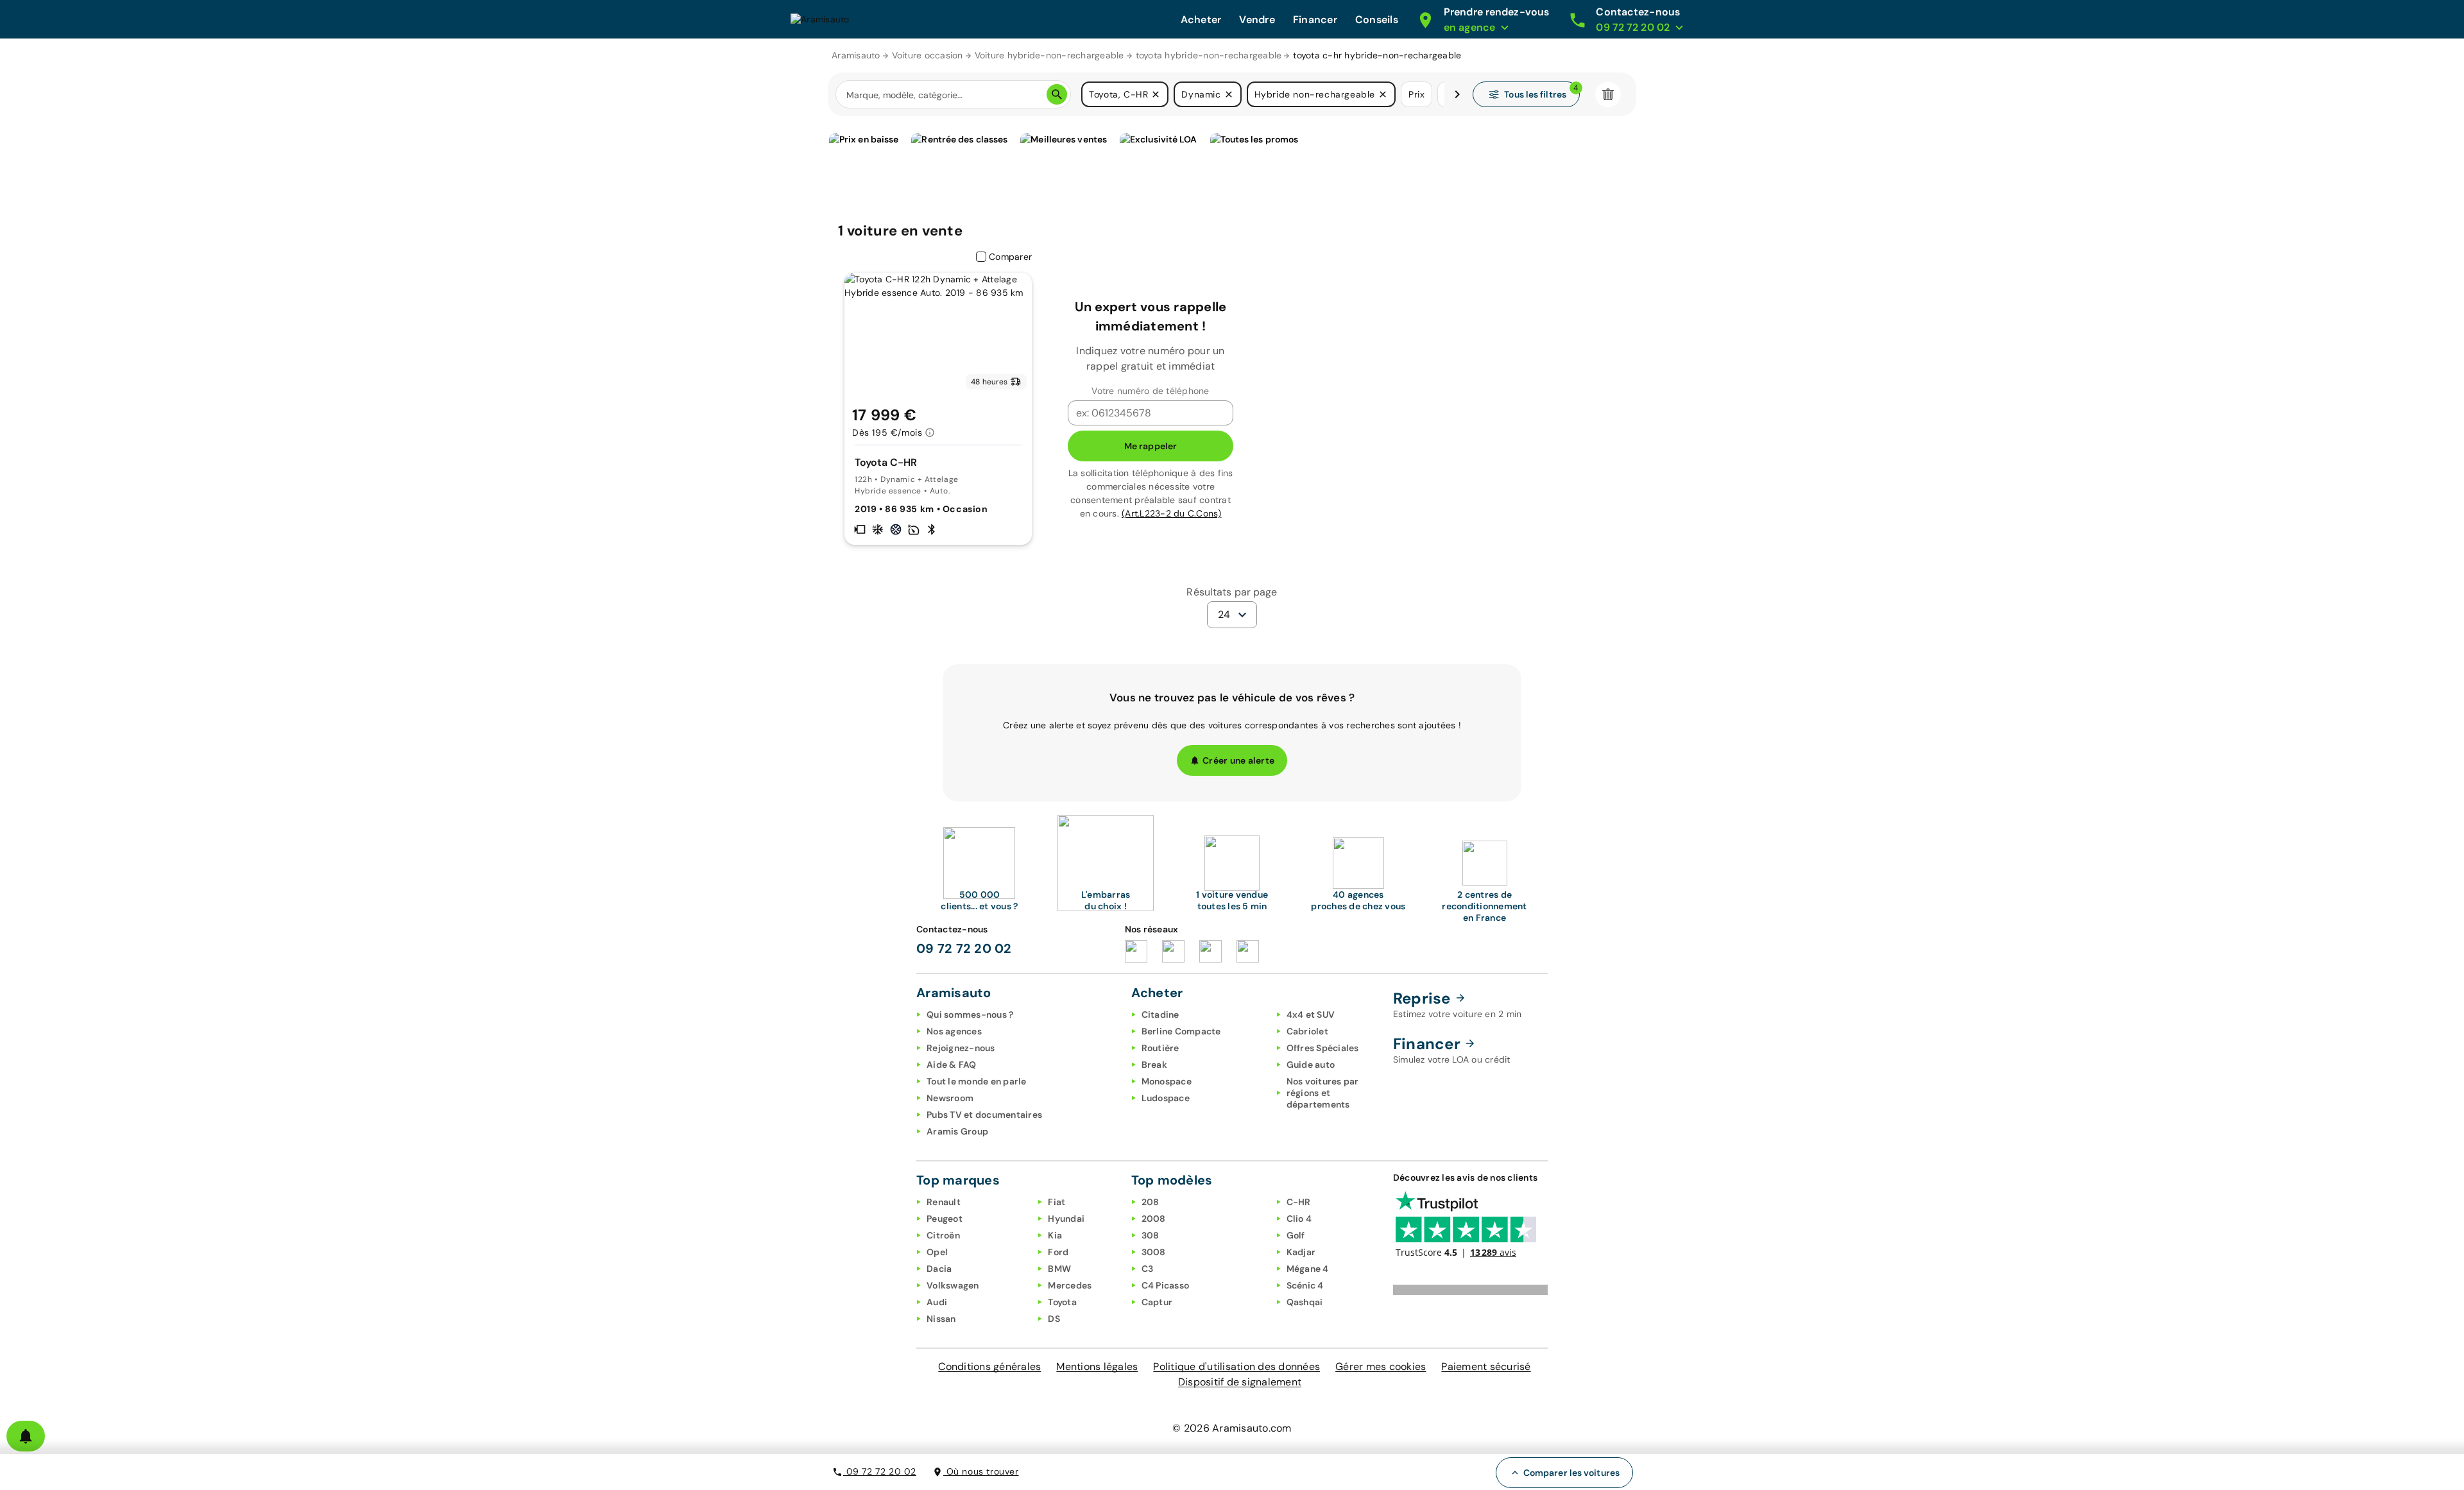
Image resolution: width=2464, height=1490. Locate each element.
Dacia (939, 1269)
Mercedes (1070, 1285)
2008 (1154, 1219)
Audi (937, 1302)
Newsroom (950, 1098)
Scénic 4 (1305, 1285)
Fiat (1057, 1202)
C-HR (1299, 1202)
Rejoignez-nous (961, 1048)
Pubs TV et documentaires (984, 1115)
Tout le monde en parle (977, 1081)
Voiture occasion (928, 55)
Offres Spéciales (1323, 1048)
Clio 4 (1299, 1219)
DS (1054, 1319)
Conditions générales (989, 1366)
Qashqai (1305, 1302)
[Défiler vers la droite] (1457, 94)
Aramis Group (957, 1131)
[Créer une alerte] (26, 1436)
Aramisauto (856, 55)
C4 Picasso (1166, 1285)
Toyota (1062, 1302)
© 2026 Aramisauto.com (1232, 1428)
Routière (1160, 1048)
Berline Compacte (1181, 1031)
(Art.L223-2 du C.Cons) (1172, 513)
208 (1151, 1202)
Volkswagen (953, 1285)
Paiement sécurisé (1486, 1366)
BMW (1059, 1269)
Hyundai (1066, 1219)
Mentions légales (1097, 1366)
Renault (944, 1202)
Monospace (1167, 1081)
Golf (1296, 1235)
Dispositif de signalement (1240, 1382)
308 (1151, 1235)
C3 (1148, 1269)
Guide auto (1311, 1065)
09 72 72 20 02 (880, 1471)
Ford (1058, 1252)
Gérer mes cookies (1381, 1366)
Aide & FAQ (952, 1065)
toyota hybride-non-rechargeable (1209, 55)
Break (1154, 1065)
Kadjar (1301, 1252)
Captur (1157, 1302)
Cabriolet (1307, 1031)
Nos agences (954, 1031)
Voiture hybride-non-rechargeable (1049, 55)
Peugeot (945, 1219)
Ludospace (1166, 1098)
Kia (1055, 1235)
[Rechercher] (1057, 94)
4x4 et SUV (1311, 1015)
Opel (937, 1252)
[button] (1156, 94)
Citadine (1160, 1015)
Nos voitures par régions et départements (1323, 1093)
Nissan (941, 1319)
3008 (1154, 1252)
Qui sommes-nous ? (970, 1015)
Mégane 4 (1308, 1269)
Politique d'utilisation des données (1236, 1366)
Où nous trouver (981, 1471)
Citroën (943, 1235)
